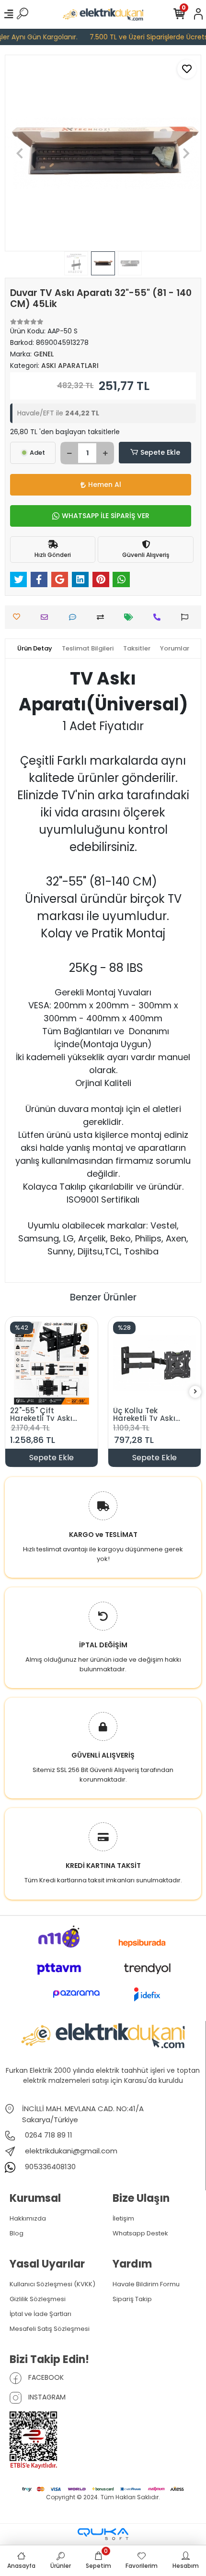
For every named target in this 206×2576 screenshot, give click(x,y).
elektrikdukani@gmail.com (71, 2151)
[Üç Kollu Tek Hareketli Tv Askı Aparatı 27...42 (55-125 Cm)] (154, 1363)
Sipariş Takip (132, 2299)
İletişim (123, 2218)
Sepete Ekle (160, 452)
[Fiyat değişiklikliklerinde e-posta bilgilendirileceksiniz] (131, 617)
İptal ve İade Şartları (40, 2314)
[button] (20, 153)
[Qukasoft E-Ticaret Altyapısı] (103, 2534)
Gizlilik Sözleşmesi (38, 2299)
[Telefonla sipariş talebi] (159, 617)
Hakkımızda (28, 2218)
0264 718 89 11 (48, 2135)
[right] (195, 1392)
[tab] (35, 649)
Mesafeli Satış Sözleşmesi (50, 2329)
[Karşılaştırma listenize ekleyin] (103, 617)
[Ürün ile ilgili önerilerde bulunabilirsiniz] (187, 617)
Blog (17, 2233)
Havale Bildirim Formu (146, 2284)
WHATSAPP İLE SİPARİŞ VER (106, 516)
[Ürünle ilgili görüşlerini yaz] (75, 617)
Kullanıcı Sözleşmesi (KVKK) (52, 2284)
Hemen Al (105, 484)
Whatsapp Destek (140, 2233)
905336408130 (49, 2167)
